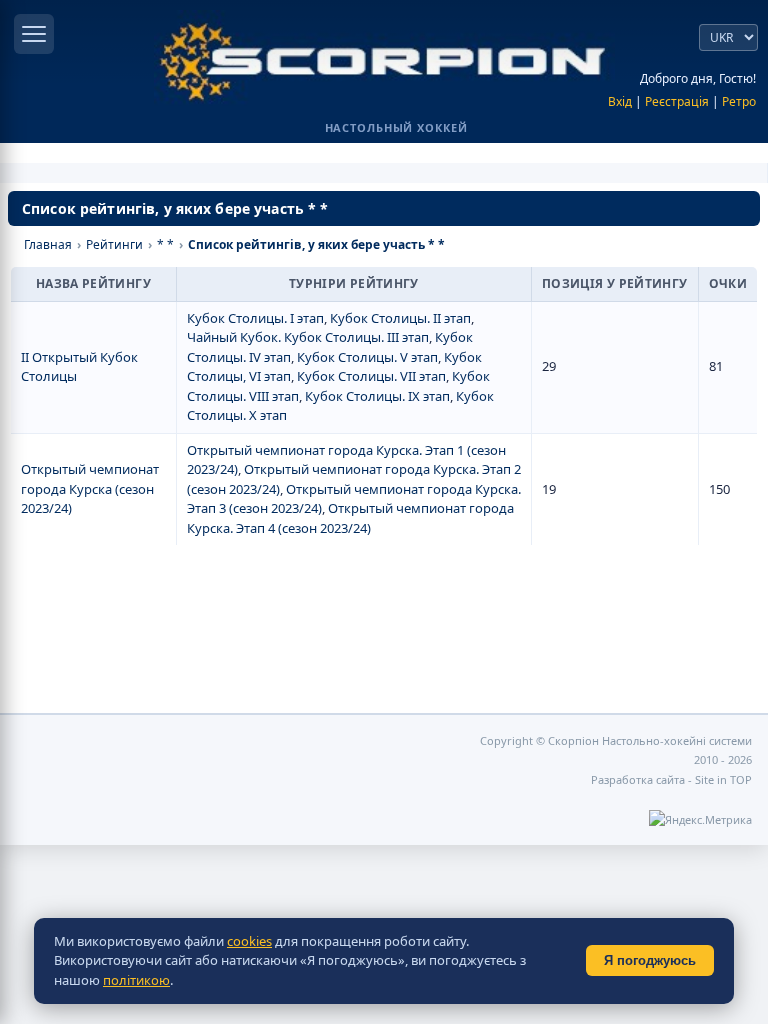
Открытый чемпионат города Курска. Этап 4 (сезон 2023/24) (350, 518)
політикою (136, 980)
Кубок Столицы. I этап (255, 318)
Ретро (739, 101)
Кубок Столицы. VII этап (371, 376)
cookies (249, 941)
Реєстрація (677, 101)
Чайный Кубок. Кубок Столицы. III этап (308, 337)
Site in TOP (723, 779)
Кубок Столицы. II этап (400, 318)
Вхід (620, 101)
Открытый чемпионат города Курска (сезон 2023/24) (90, 488)
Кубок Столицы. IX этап (377, 396)
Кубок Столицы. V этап (367, 357)
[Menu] (34, 34)
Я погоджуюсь (650, 960)
